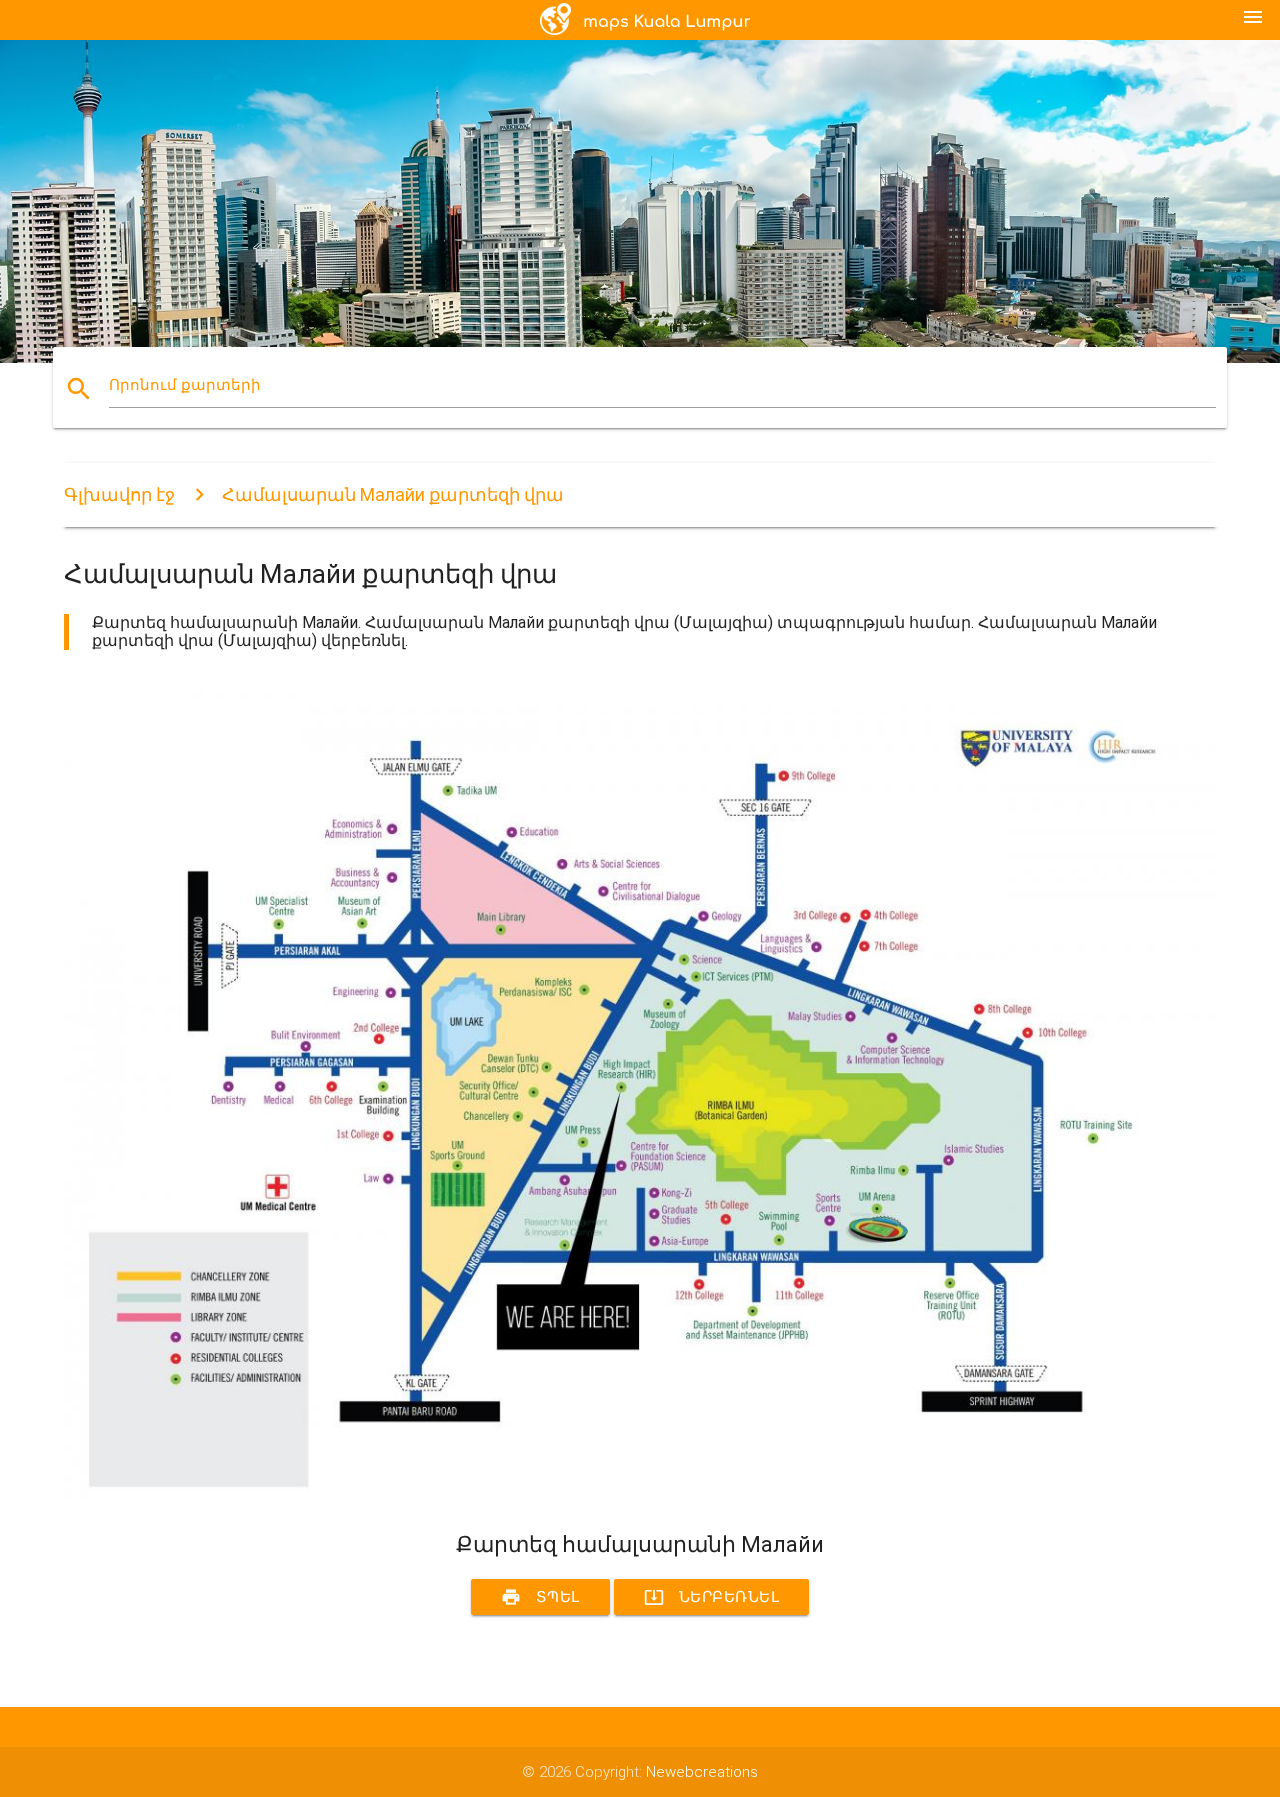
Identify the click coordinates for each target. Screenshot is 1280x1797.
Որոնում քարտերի (185, 385)
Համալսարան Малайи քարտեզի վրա (393, 494)
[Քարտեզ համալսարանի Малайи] (640, 1495)
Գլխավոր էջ (119, 494)
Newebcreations (702, 1772)
